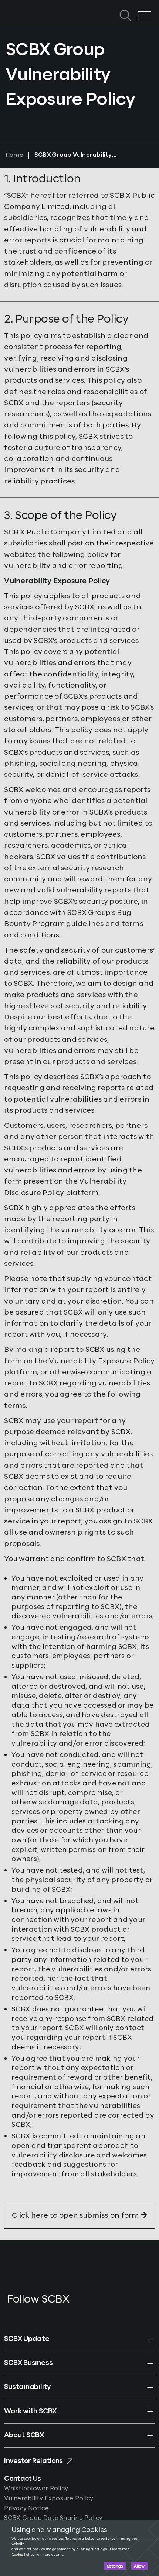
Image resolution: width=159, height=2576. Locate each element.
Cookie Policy (23, 2555)
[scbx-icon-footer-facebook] (9, 2312)
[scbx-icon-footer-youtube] (24, 2312)
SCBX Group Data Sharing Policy (53, 2518)
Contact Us (22, 2479)
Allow (139, 2566)
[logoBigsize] (26, 8)
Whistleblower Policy (36, 2489)
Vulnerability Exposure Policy (49, 2498)
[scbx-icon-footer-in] (42, 2312)
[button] (79, 2339)
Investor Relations (33, 2461)
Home (14, 155)
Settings (115, 2566)
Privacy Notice (26, 2508)
